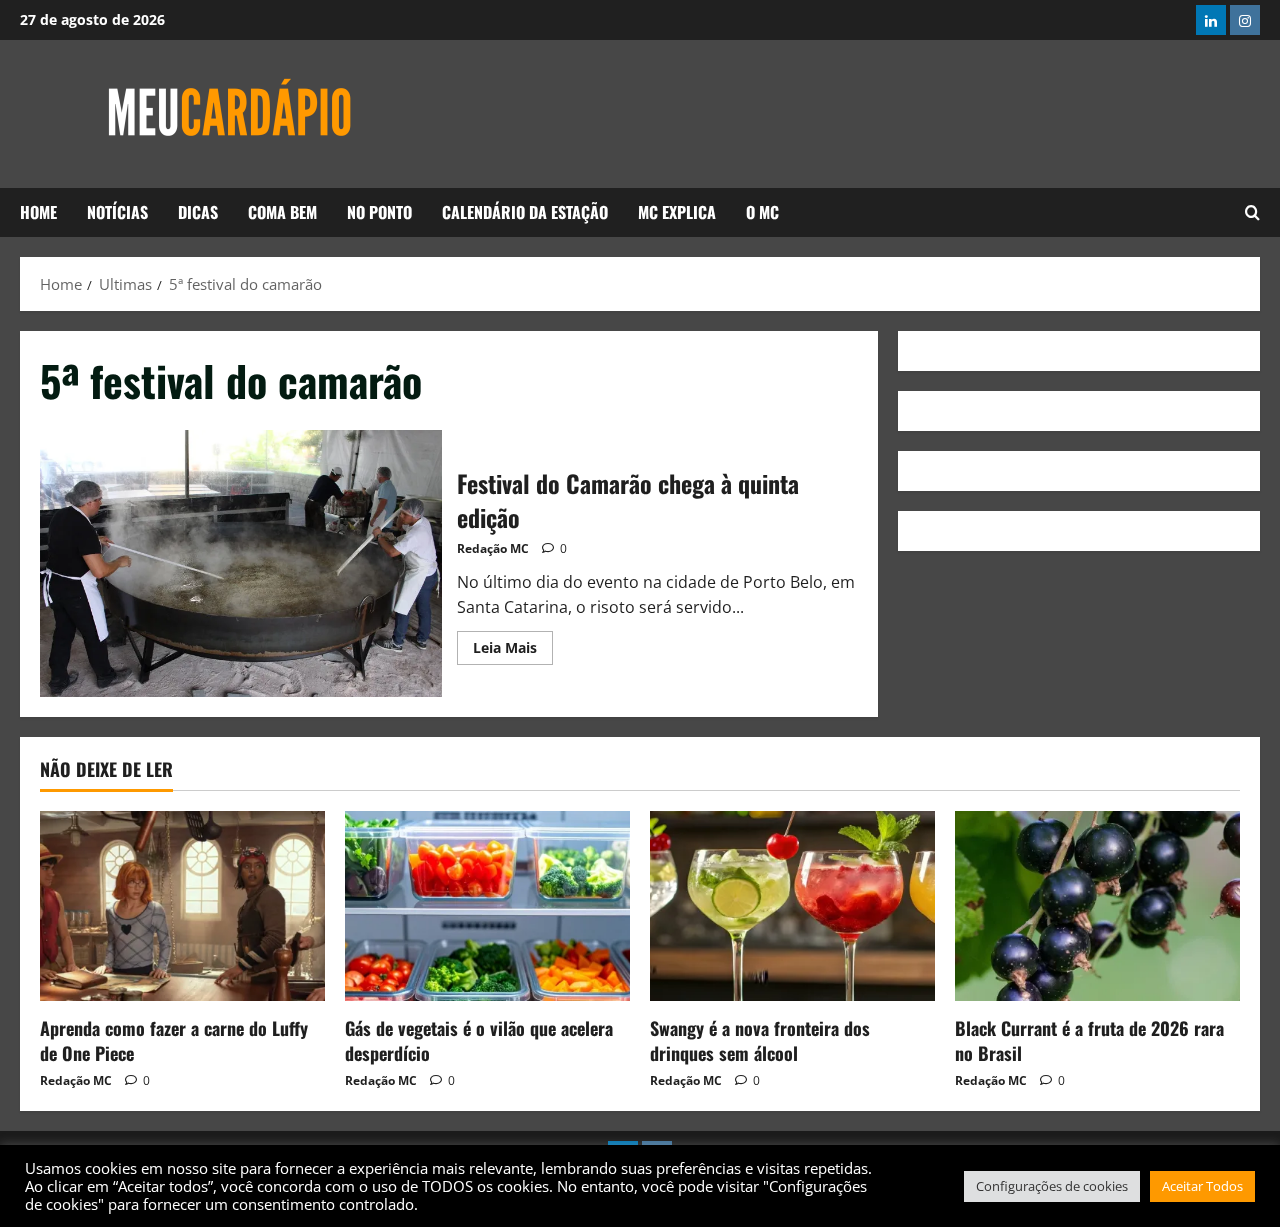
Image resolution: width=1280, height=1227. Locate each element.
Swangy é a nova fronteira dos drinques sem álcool (760, 1040)
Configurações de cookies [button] (1052, 1186)
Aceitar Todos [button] (1202, 1186)
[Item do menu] (1211, 20)
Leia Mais (513, 644)
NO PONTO (379, 212)
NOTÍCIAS (117, 212)
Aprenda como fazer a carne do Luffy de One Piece (174, 1040)
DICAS (198, 212)
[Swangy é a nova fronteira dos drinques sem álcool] (792, 906)
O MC (762, 212)
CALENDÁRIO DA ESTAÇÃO (525, 212)
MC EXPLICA (677, 212)
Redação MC (493, 548)
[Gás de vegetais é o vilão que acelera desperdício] (487, 906)
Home (38, 212)
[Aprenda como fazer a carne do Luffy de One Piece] (182, 906)
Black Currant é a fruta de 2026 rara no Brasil (1089, 1040)
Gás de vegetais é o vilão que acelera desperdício (479, 1040)
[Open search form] (1252, 213)
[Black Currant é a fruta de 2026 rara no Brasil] (1097, 906)
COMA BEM (282, 212)
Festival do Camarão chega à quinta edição (241, 564)
